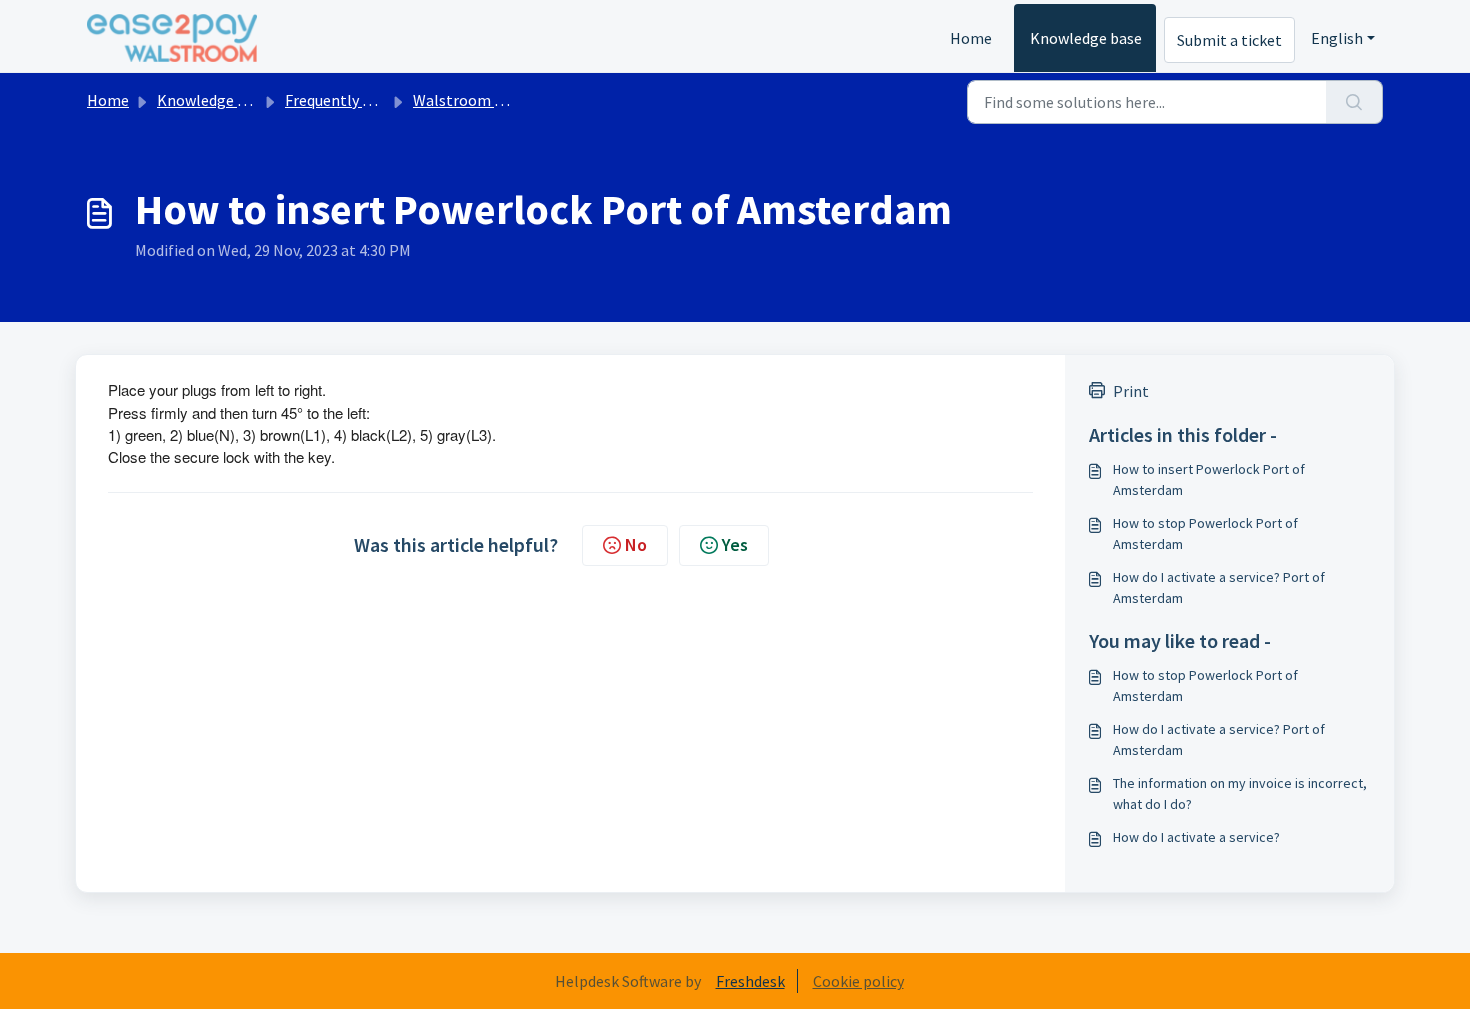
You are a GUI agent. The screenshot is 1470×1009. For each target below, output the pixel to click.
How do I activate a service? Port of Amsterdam (1219, 587)
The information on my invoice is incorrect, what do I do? (1240, 793)
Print (1131, 391)
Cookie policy (858, 981)
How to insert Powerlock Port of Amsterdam (1209, 479)
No (636, 544)
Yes (735, 544)
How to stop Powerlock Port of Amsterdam (1205, 533)
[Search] (1354, 102)
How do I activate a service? (1196, 837)
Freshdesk (750, 981)
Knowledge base (1086, 38)
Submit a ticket (1229, 40)
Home (971, 38)
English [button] (1337, 38)
